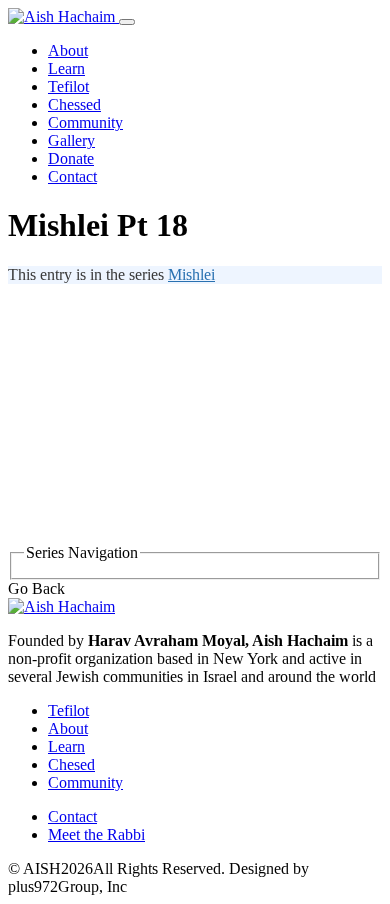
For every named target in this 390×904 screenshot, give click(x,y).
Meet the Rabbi (96, 834)
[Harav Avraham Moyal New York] (63, 16)
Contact (72, 176)
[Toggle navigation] (127, 22)
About (68, 50)
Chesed (71, 764)
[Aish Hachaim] (61, 606)
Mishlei (191, 274)
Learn (66, 68)
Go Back (36, 588)
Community (85, 122)
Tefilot (68, 86)
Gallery (71, 140)
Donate (71, 158)
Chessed (74, 104)
